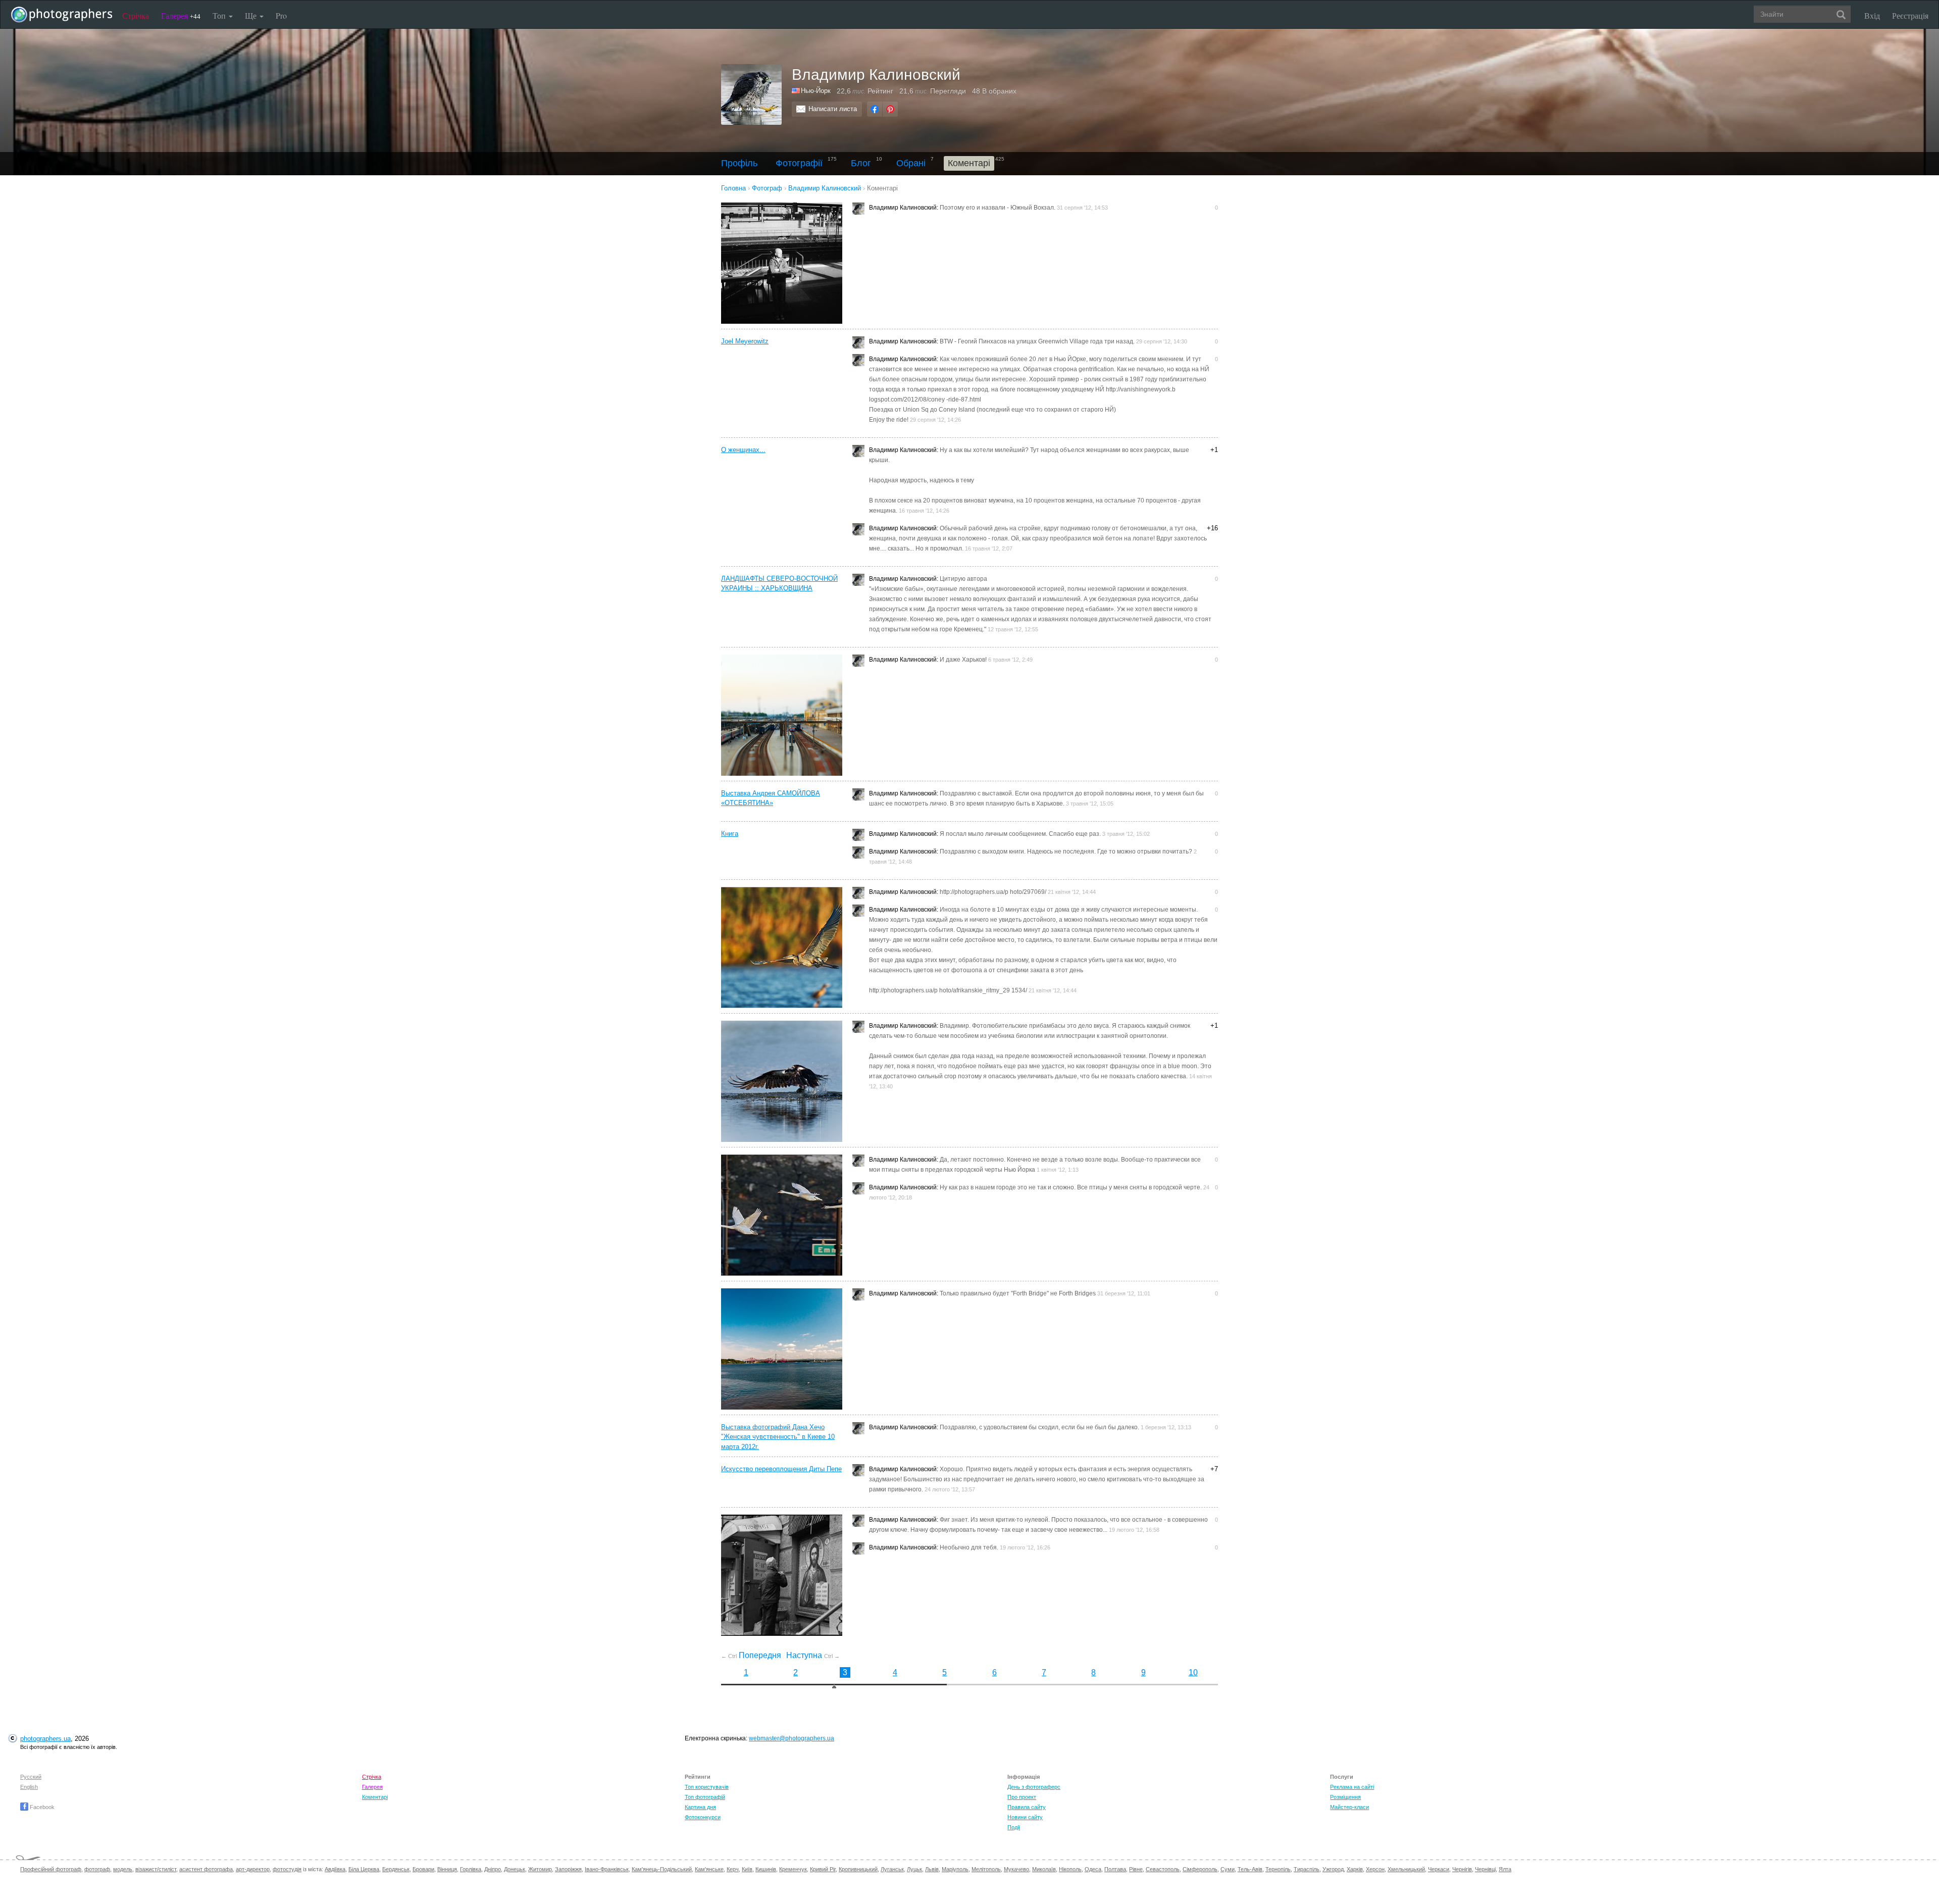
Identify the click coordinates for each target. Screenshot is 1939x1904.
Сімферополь (1200, 1869)
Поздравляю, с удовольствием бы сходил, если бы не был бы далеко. (1039, 1427)
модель (123, 1869)
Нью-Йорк (816, 91)
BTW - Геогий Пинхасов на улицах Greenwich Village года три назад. (1037, 341)
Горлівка (471, 1869)
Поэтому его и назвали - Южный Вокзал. (998, 208)
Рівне (1136, 1869)
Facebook (41, 1807)
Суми (1228, 1869)
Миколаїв (1044, 1869)
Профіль (739, 163)
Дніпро (493, 1869)
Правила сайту (1027, 1807)
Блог (861, 163)
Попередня (751, 1655)
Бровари (423, 1869)
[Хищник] (785, 1081)
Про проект (1022, 1797)
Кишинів (766, 1869)
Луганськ (892, 1869)
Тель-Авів (1250, 1869)
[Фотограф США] (796, 91)
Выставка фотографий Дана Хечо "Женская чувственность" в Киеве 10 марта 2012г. (778, 1437)
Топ (220, 15)
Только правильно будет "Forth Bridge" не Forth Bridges (1018, 1293)
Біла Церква (364, 1869)
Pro (281, 15)
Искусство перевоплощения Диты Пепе (781, 1469)
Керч (733, 1869)
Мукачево (1016, 1869)
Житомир (540, 1869)
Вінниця (447, 1869)
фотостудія (287, 1869)
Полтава (1115, 1869)
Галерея (181, 15)
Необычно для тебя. (969, 1547)
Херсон (1375, 1869)
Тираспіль (1307, 1869)
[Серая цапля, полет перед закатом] (785, 947)
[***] (785, 263)
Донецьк (515, 1869)
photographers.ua (45, 1739)
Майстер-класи (1349, 1807)
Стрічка (136, 15)
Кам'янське (709, 1869)
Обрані (911, 163)
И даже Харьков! (963, 660)
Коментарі (375, 1797)
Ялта (1505, 1869)
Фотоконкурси (703, 1817)
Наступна (813, 1655)
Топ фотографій (705, 1797)
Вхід (1872, 15)
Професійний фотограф (51, 1869)
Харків (1355, 1869)
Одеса (1093, 1869)
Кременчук (793, 1869)
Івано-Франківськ (607, 1869)
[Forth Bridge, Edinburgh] (785, 1349)
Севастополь (1163, 1869)
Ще (252, 15)
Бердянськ (396, 1869)
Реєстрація (1910, 15)
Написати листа (833, 109)
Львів (932, 1869)
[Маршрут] (785, 1215)
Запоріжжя (568, 1869)
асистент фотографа (206, 1869)
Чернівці (1485, 1869)
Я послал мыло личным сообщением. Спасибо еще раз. (1020, 834)
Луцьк (914, 1869)
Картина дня (700, 1807)
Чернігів (1462, 1869)
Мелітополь (986, 1869)
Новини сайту (1025, 1817)
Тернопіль (1278, 1869)
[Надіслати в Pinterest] (890, 109)
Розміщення (1345, 1797)
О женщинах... (743, 450)
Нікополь (1070, 1869)
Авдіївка (335, 1869)
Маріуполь (955, 1869)
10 (1193, 1672)
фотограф (97, 1869)
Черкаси (1439, 1869)
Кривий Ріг (823, 1869)
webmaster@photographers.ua (792, 1738)
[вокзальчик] (785, 715)
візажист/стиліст (156, 1869)
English (29, 1787)
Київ (747, 1869)
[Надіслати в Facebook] (875, 109)
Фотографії (799, 163)
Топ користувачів (707, 1787)
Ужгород (1333, 1869)
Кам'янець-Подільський (662, 1869)
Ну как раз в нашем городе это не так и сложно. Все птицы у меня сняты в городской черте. (1071, 1187)
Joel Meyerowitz (745, 341)
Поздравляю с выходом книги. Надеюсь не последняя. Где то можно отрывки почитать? (1066, 851)
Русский (31, 1777)
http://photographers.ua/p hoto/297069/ (993, 892)
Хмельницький (1406, 1869)
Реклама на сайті (1352, 1787)
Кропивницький (858, 1869)
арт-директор (253, 1869)
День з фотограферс (1034, 1787)
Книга (730, 834)
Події (1014, 1827)
